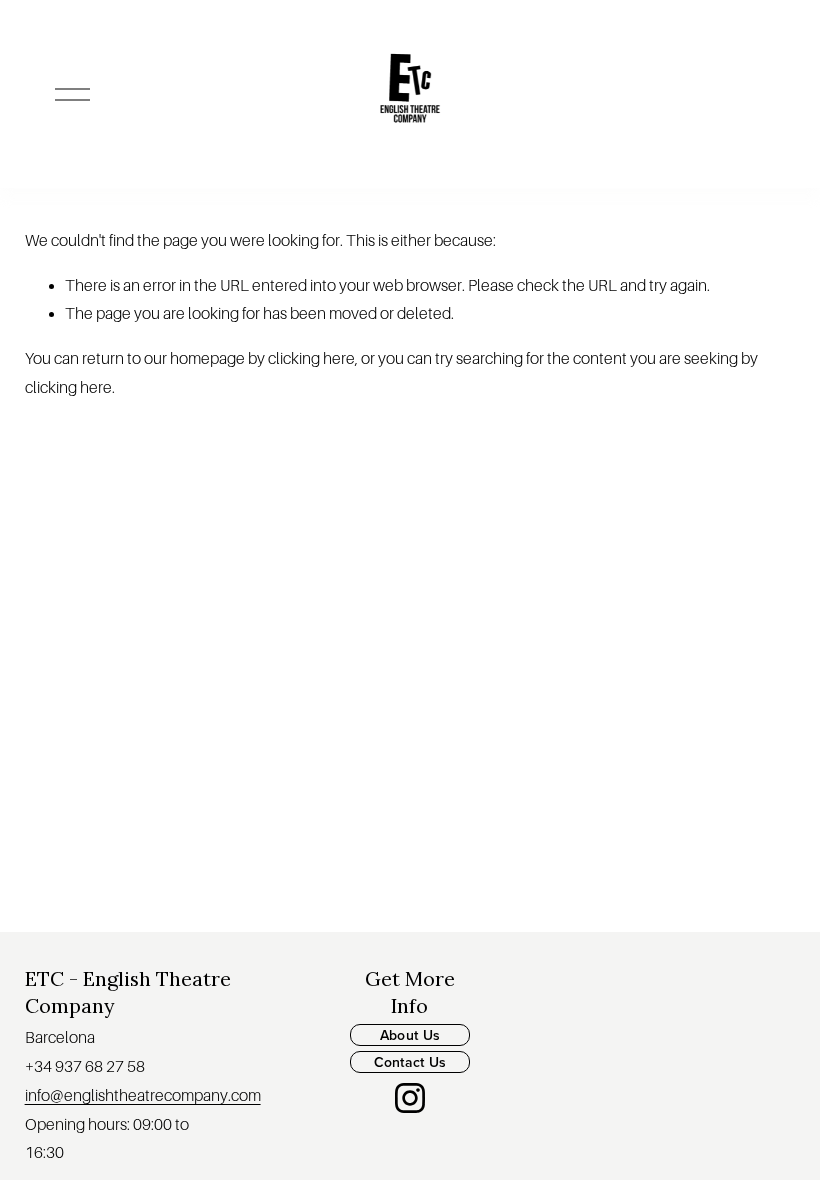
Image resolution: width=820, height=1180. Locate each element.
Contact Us (410, 1062)
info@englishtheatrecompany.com (143, 1096)
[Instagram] (410, 1098)
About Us (410, 1035)
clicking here (311, 359)
